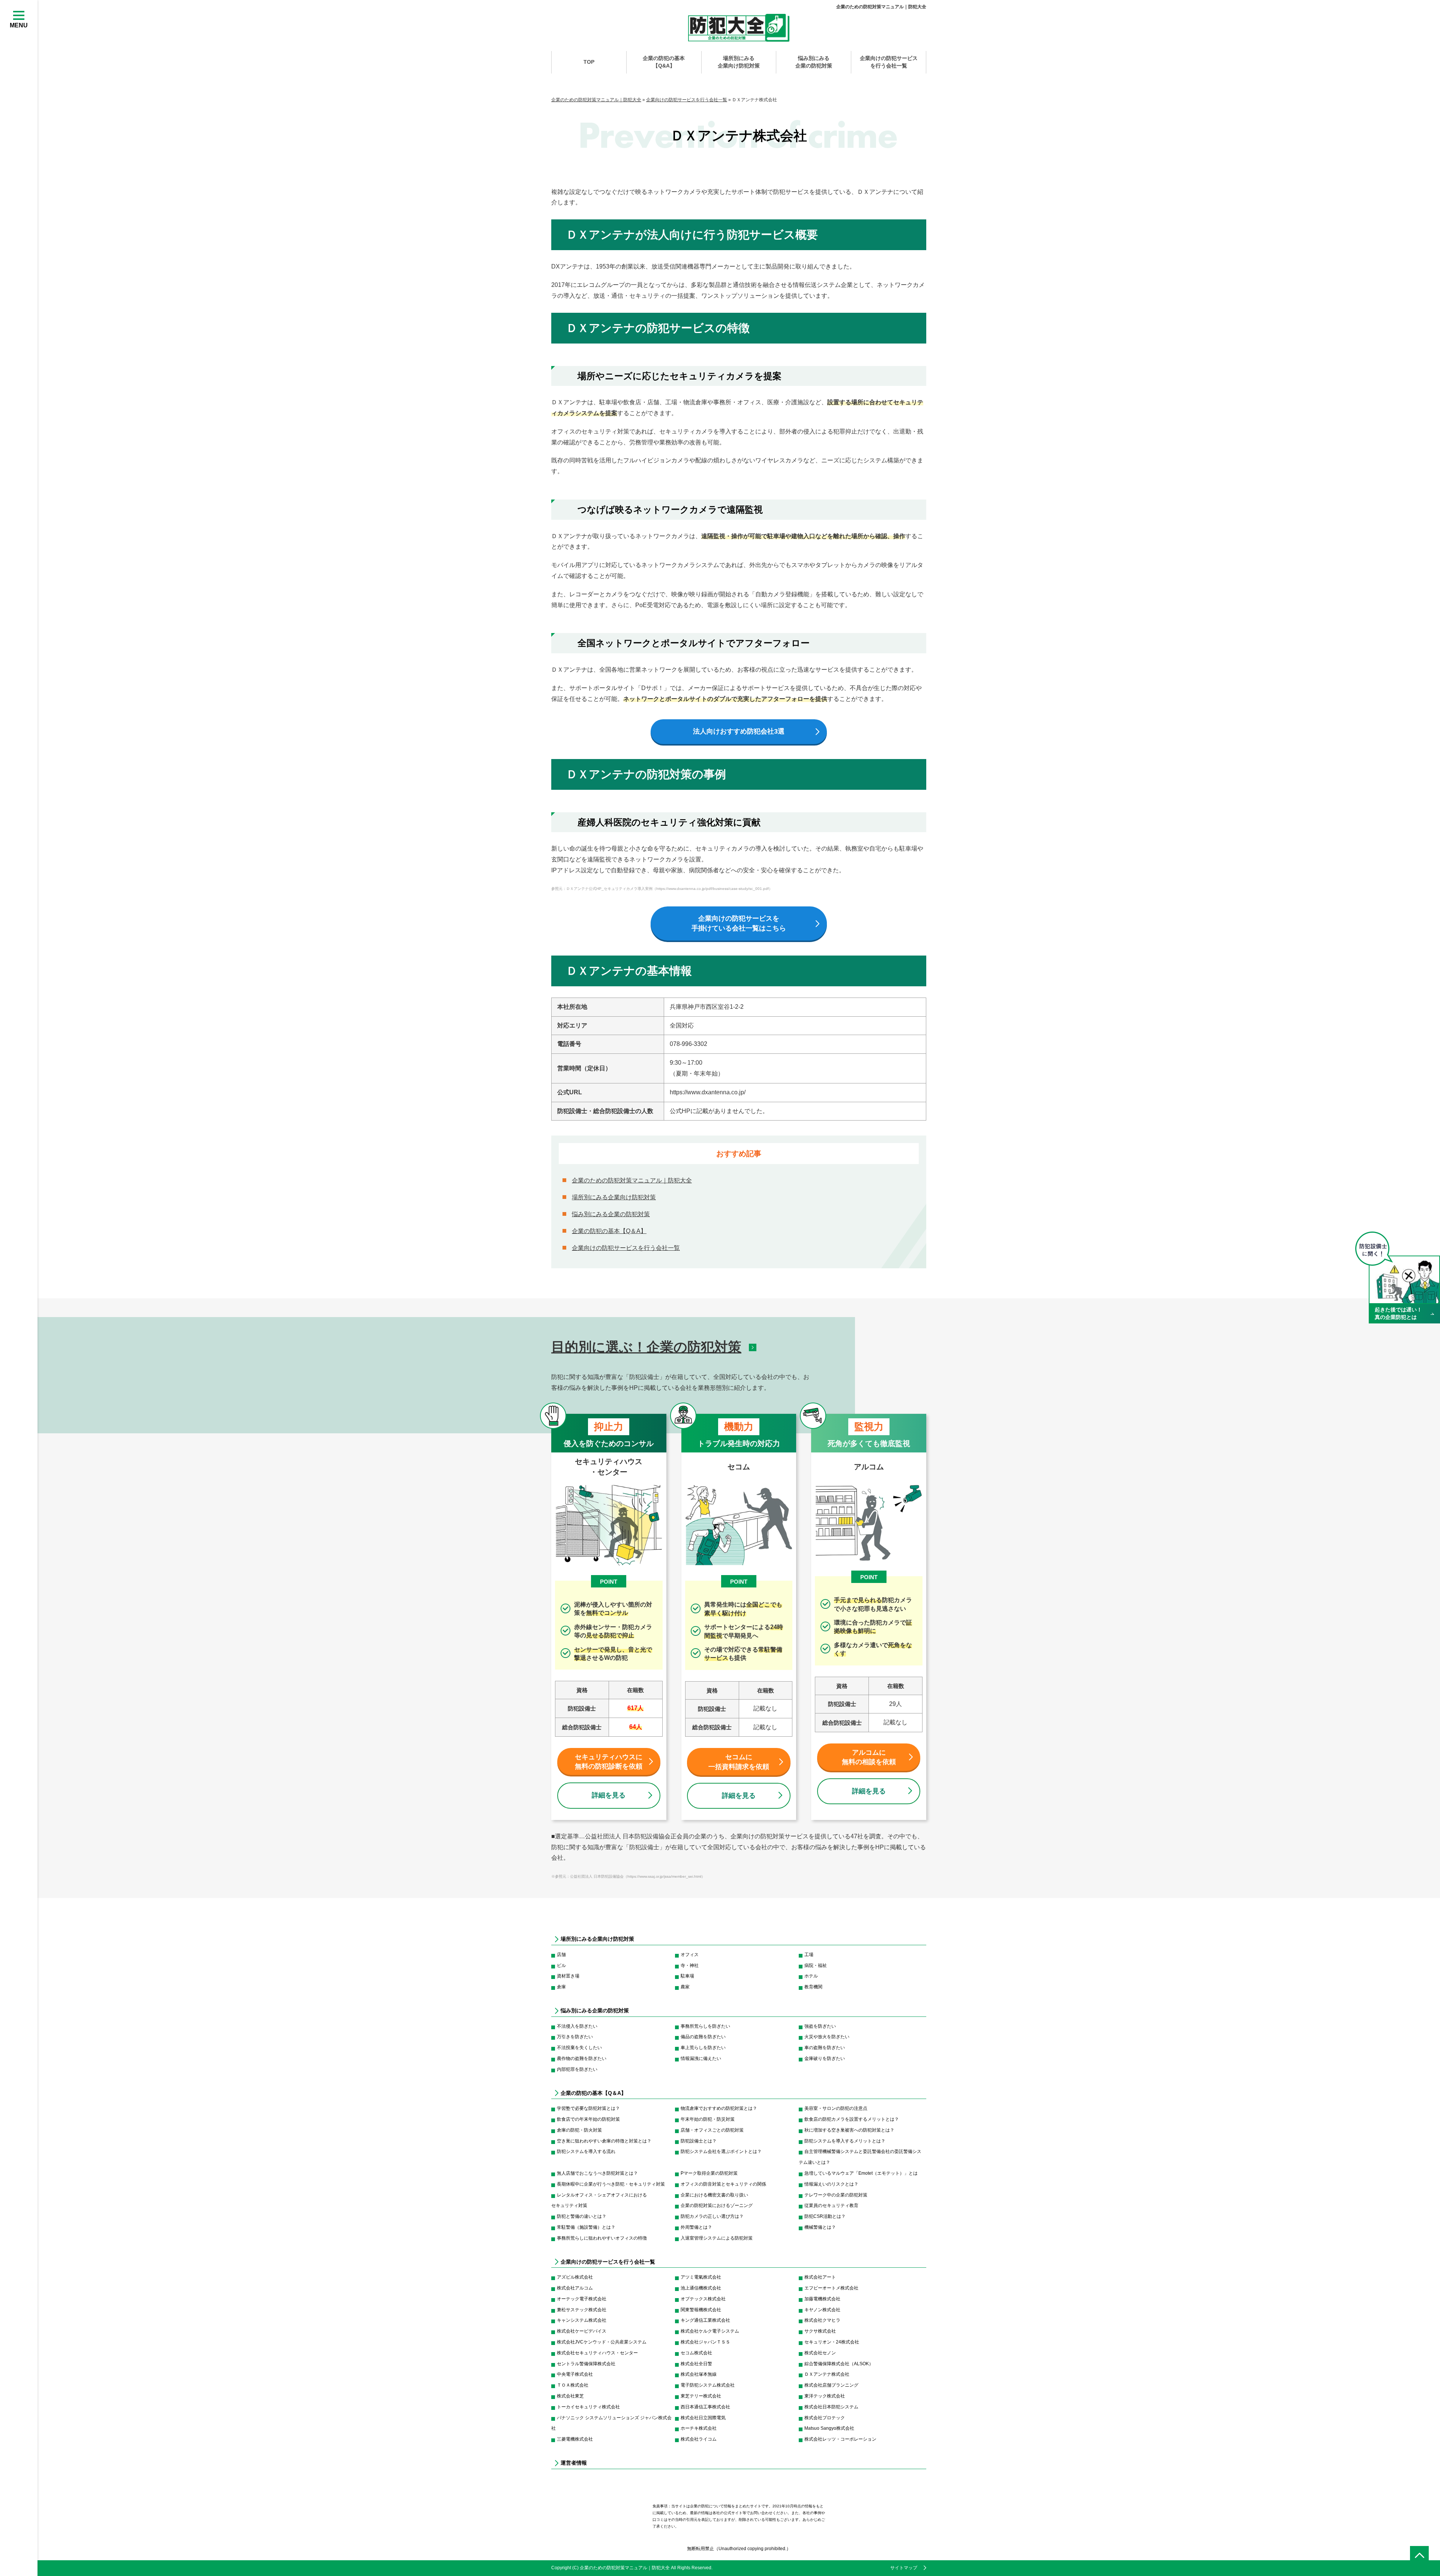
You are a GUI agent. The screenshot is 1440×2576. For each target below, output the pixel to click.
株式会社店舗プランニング (831, 2385)
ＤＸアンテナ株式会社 (827, 2374)
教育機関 (813, 1987)
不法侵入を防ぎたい (577, 2026)
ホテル (811, 1976)
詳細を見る (609, 1795)
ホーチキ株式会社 (699, 2428)
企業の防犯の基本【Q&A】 (664, 62)
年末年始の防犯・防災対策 (708, 2119)
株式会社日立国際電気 (703, 2418)
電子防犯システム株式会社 (708, 2385)
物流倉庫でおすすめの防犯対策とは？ (719, 2108)
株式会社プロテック (825, 2418)
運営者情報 (574, 2463)
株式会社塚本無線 (699, 2374)
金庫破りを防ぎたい (825, 2058)
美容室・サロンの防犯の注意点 (836, 2108)
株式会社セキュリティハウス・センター (597, 2353)
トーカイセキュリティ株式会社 (588, 2407)
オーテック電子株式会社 (582, 2299)
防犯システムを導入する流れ (586, 2151)
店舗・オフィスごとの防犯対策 (712, 2130)
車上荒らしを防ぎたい (703, 2048)
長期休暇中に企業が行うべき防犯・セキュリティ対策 (611, 2184)
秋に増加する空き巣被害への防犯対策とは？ (849, 2130)
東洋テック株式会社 (825, 2396)
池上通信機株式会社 (701, 2288)
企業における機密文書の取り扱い (714, 2195)
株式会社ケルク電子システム (710, 2331)
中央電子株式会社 (575, 2374)
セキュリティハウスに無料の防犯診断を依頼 (609, 1762)
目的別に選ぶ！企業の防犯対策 (646, 1347)
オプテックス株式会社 (703, 2299)
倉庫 (561, 1987)
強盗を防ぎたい (820, 2026)
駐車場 (687, 1976)
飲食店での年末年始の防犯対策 (588, 2119)
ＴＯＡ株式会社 (573, 2385)
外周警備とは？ (696, 2227)
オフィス (690, 1955)
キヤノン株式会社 (822, 2310)
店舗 (561, 1955)
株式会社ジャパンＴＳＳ (705, 2342)
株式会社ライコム (699, 2439)
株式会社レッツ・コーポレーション (840, 2439)
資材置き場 (568, 1976)
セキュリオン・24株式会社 (832, 2342)
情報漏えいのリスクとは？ (831, 2184)
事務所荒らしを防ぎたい (705, 2026)
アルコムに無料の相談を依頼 (869, 1757)
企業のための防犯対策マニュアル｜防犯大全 (881, 7)
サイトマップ (904, 2568)
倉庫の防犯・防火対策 (579, 2130)
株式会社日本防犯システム (831, 2407)
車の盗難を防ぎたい (825, 2048)
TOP (589, 62)
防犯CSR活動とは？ (825, 2216)
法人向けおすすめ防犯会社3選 (739, 731)
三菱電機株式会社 (575, 2439)
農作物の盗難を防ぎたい (582, 2058)
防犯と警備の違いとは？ (582, 2216)
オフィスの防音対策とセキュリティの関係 (723, 2184)
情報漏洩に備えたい (701, 2058)
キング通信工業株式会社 (705, 2320)
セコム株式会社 (696, 2353)
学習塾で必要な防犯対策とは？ (588, 2108)
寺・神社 (690, 1965)
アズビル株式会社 (575, 2277)
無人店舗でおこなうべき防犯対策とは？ (597, 2173)
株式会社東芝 (570, 2396)
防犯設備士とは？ (699, 2141)
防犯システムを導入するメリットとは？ (845, 2141)
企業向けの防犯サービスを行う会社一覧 (889, 62)
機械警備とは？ (820, 2227)
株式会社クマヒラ (822, 2320)
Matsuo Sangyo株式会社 (829, 2428)
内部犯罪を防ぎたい (577, 2069)
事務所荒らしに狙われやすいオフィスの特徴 (602, 2238)
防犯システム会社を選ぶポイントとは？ (721, 2151)
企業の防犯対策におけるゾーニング (717, 2205)
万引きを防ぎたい (575, 2037)
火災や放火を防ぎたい (827, 2037)
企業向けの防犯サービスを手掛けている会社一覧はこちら (739, 923)
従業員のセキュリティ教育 (831, 2205)
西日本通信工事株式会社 (705, 2407)
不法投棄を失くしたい (579, 2048)
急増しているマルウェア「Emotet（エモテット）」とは (861, 2173)
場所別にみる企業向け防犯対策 (739, 62)
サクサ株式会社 (820, 2331)
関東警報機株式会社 (701, 2310)
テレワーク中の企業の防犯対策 (836, 2195)
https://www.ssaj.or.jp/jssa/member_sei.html (664, 1876)
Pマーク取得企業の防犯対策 (709, 2173)
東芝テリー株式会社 (701, 2396)
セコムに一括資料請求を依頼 (739, 1762)
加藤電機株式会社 (822, 2299)
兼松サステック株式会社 (582, 2310)
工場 (809, 1955)
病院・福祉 (816, 1965)
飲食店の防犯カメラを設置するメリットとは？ (852, 2119)
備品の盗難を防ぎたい (703, 2037)
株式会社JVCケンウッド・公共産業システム (602, 2342)
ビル (561, 1965)
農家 (685, 1987)
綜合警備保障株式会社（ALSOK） (839, 2364)
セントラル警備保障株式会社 (586, 2364)
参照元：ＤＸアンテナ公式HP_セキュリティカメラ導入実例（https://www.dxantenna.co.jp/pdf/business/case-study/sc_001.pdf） (662, 889)
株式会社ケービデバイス (582, 2331)
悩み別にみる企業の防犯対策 (814, 62)
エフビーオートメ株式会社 (831, 2288)
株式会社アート (820, 2277)
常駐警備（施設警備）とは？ (586, 2227)
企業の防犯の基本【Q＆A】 (609, 1231)
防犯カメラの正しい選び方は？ (712, 2216)
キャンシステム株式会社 (582, 2320)
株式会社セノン (820, 2353)
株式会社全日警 (696, 2364)
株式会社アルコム (575, 2288)
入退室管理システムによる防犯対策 (717, 2238)
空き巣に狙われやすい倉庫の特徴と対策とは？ (604, 2141)
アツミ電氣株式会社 (701, 2277)
